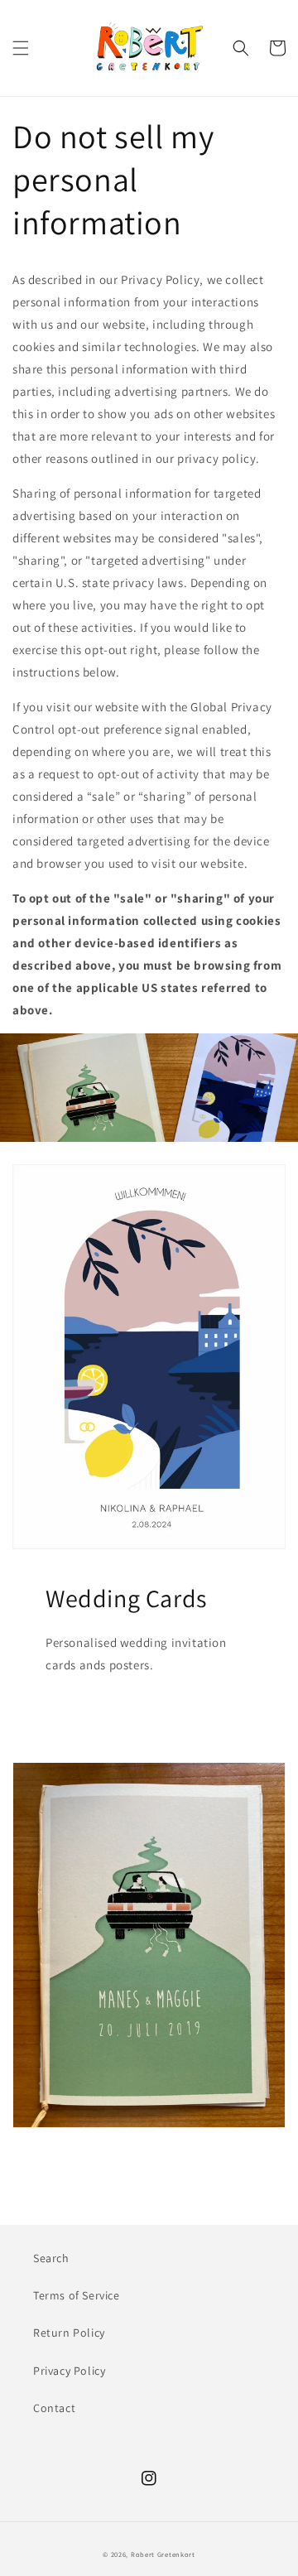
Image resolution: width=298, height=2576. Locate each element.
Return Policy (69, 2333)
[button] (21, 48)
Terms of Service (77, 2295)
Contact (54, 2408)
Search (51, 2258)
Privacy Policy (69, 2371)
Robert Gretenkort (163, 2554)
